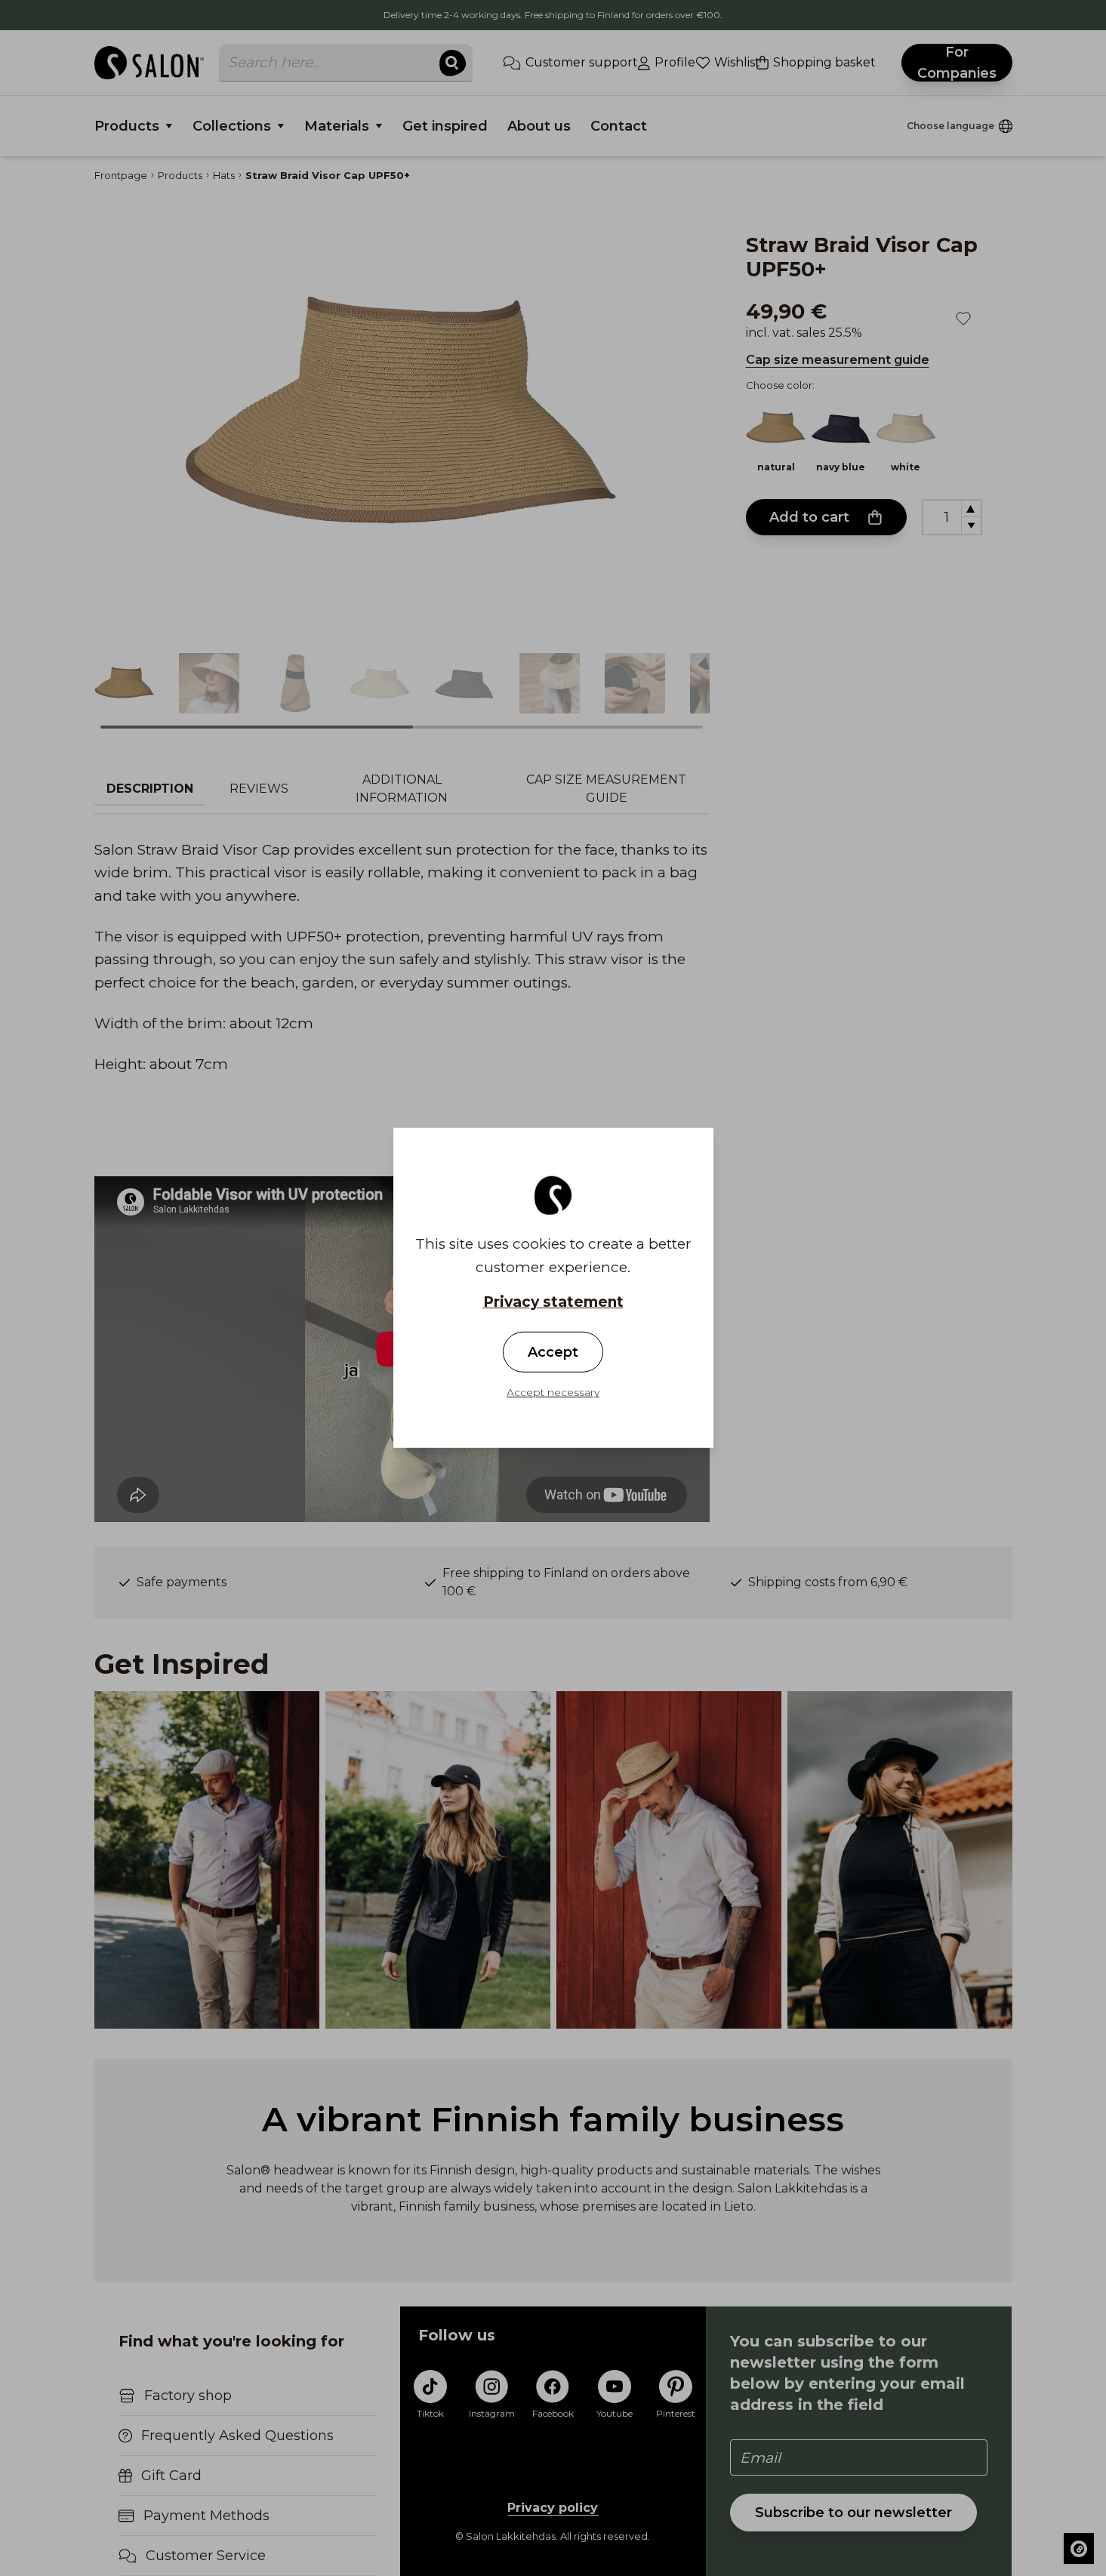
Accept (553, 1352)
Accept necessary (553, 1392)
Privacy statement (553, 1302)
